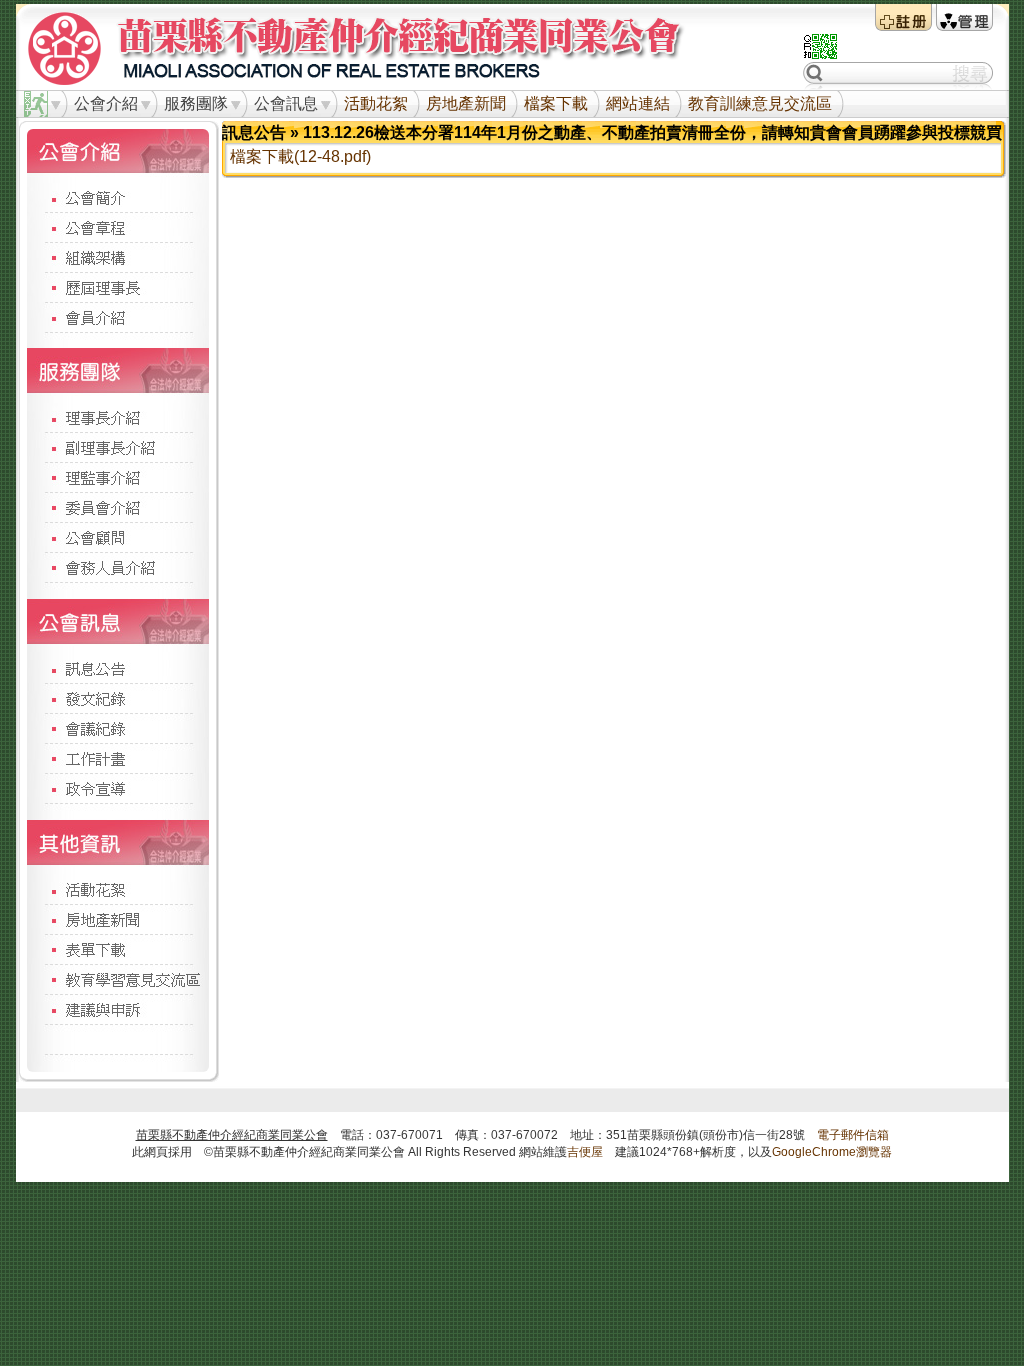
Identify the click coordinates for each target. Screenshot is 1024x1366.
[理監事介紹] (118, 477)
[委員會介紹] (118, 507)
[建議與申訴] (118, 1009)
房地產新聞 (466, 103)
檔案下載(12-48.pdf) (300, 156)
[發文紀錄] (118, 698)
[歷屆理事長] (118, 287)
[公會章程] (118, 227)
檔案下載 (556, 103)
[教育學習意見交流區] (118, 979)
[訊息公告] (118, 667)
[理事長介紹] (118, 417)
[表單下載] (118, 949)
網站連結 (638, 103)
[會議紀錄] (118, 728)
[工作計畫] (118, 758)
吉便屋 (585, 1152)
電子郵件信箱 (853, 1135)
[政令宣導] (118, 788)
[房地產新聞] (118, 919)
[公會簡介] (118, 197)
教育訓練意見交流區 (760, 103)
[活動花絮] (118, 889)
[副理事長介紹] (118, 447)
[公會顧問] (118, 537)
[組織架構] (118, 257)
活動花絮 (376, 103)
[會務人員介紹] (118, 567)
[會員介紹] (118, 317)
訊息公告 (254, 132)
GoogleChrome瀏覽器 (832, 1152)
